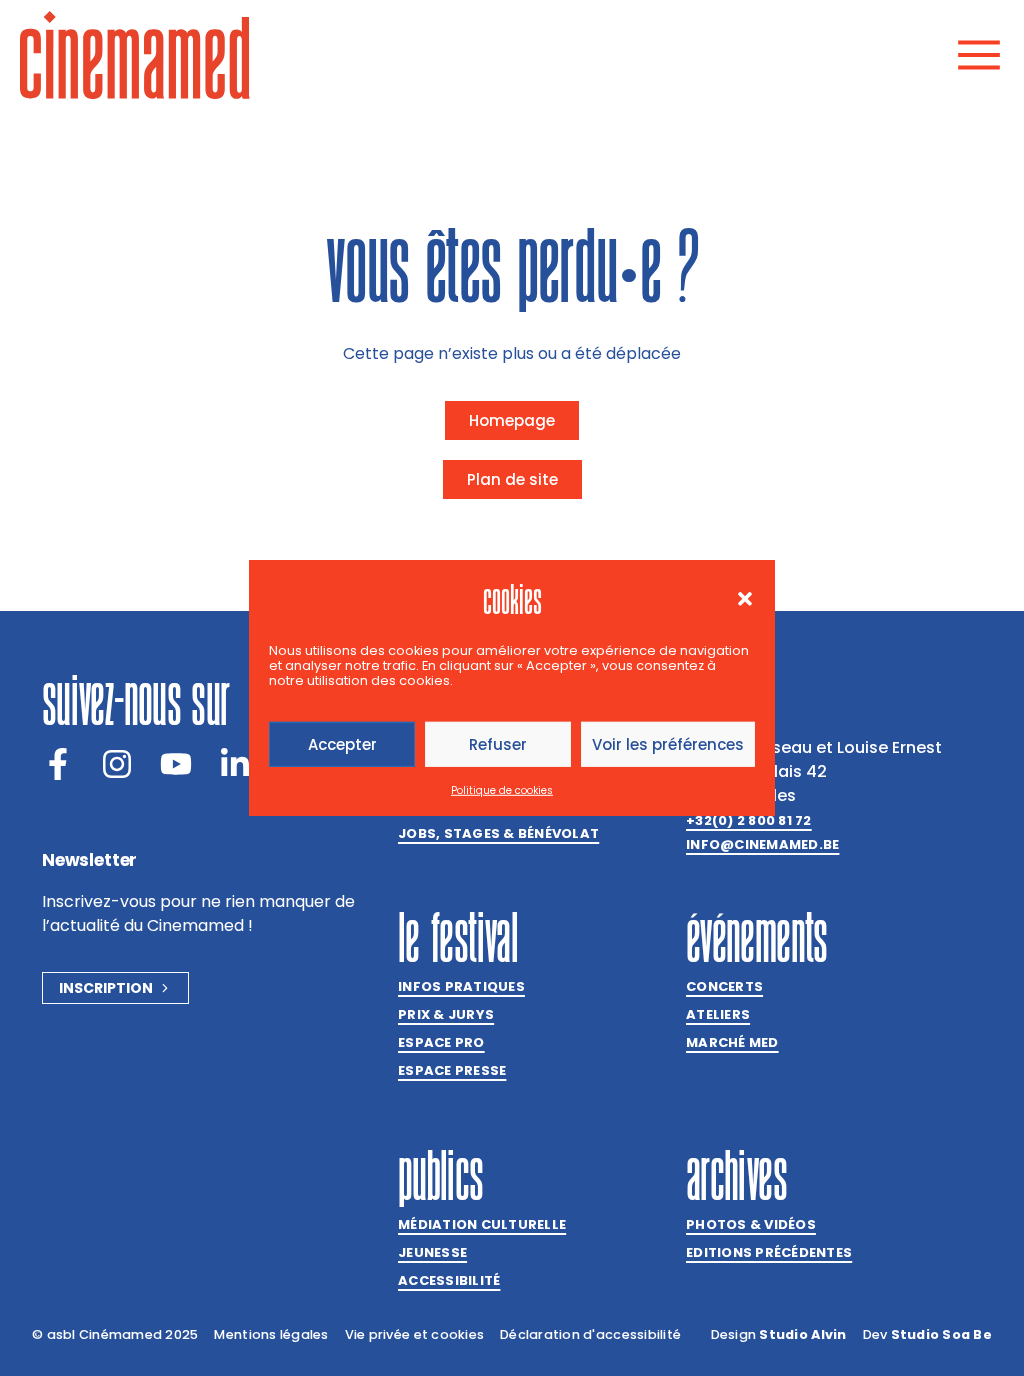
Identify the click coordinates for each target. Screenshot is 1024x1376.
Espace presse (452, 1070)
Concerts (724, 986)
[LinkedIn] (235, 764)
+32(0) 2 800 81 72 (749, 820)
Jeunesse (432, 1252)
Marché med (732, 1042)
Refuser (498, 744)
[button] (745, 599)
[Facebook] (58, 764)
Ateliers (718, 1014)
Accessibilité (449, 1280)
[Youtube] (176, 764)
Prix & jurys (446, 1014)
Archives (736, 1175)
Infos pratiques (461, 986)
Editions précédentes (769, 1252)
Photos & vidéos (751, 1224)
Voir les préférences (668, 744)
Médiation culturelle (482, 1224)
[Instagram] (117, 764)
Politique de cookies (502, 790)
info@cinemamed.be (762, 844)
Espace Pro (441, 1042)
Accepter (342, 744)
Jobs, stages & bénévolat (498, 833)
